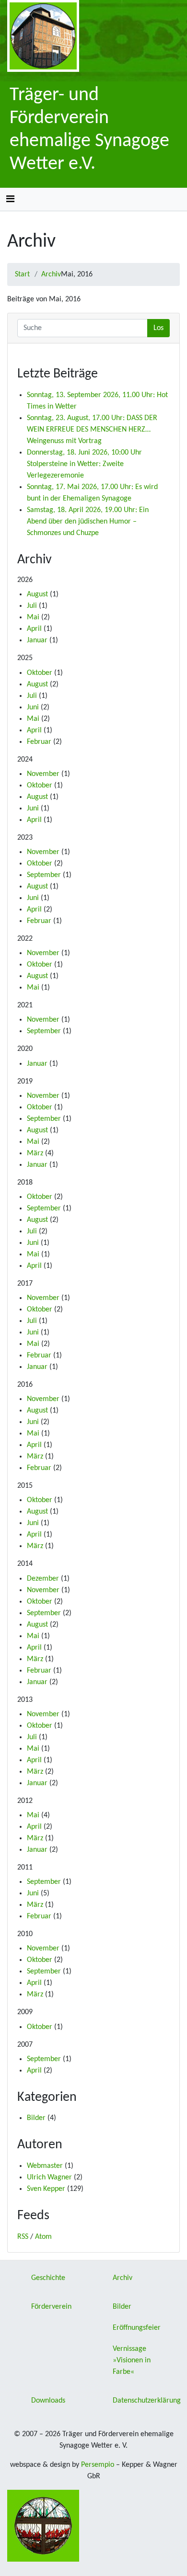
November (43, 774)
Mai (33, 617)
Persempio (98, 2465)
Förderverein (51, 2307)
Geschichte (48, 2278)
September (44, 875)
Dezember (43, 1579)
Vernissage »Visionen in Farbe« (132, 2360)
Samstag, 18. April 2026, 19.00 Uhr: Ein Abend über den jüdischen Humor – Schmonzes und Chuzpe (88, 522)
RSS (23, 2237)
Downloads (48, 2401)
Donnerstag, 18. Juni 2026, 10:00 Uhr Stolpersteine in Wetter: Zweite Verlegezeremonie (84, 464)
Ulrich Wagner (49, 2177)
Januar (37, 640)
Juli (32, 606)
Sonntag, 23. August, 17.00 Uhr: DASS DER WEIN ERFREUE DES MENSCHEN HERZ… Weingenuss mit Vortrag (92, 430)
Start (22, 274)
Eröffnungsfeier (137, 2328)
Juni (33, 707)
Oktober (40, 673)
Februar (39, 742)
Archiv (51, 274)
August (37, 594)
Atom (43, 2237)
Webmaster (45, 2166)
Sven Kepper (46, 2189)
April (34, 629)
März (35, 1153)
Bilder (36, 2118)
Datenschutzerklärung (147, 2401)
